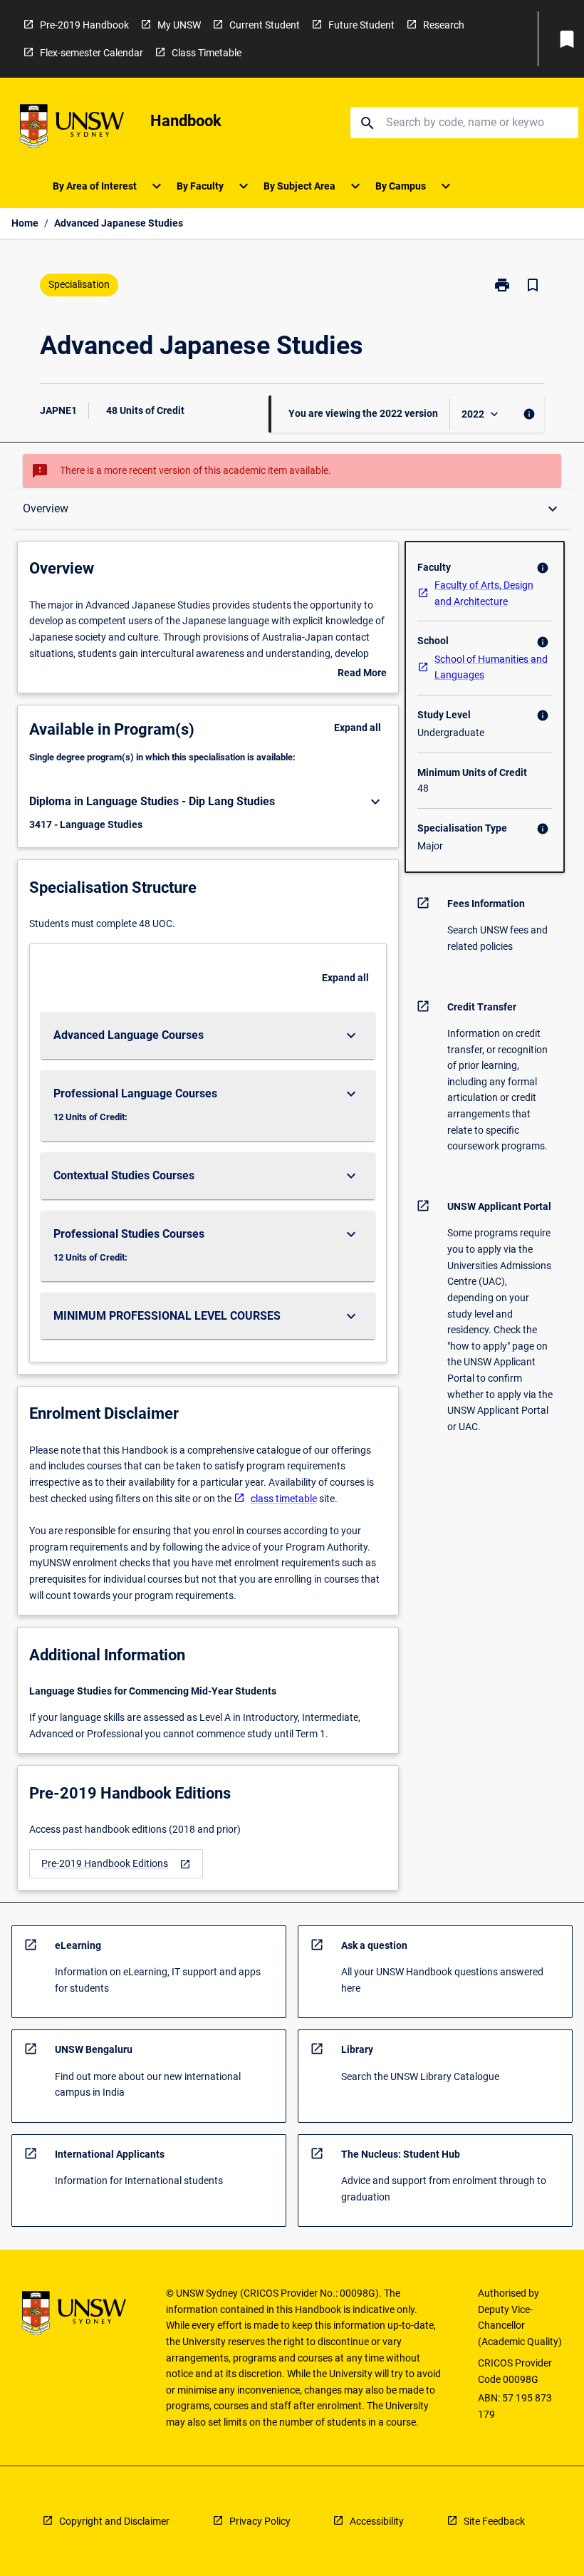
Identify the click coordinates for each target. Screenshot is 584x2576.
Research (444, 25)
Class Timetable (207, 53)
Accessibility (377, 2521)
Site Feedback (494, 2521)
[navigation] (116, 1864)
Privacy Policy (260, 2521)
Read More (362, 674)
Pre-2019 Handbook (84, 25)
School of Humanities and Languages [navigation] (491, 667)
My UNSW (179, 25)
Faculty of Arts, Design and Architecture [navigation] (484, 593)
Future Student (361, 25)
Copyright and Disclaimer (114, 2521)
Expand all (358, 728)
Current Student (265, 25)
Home (25, 223)
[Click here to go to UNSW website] (72, 129)
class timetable (284, 1499)
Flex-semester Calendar (92, 53)
